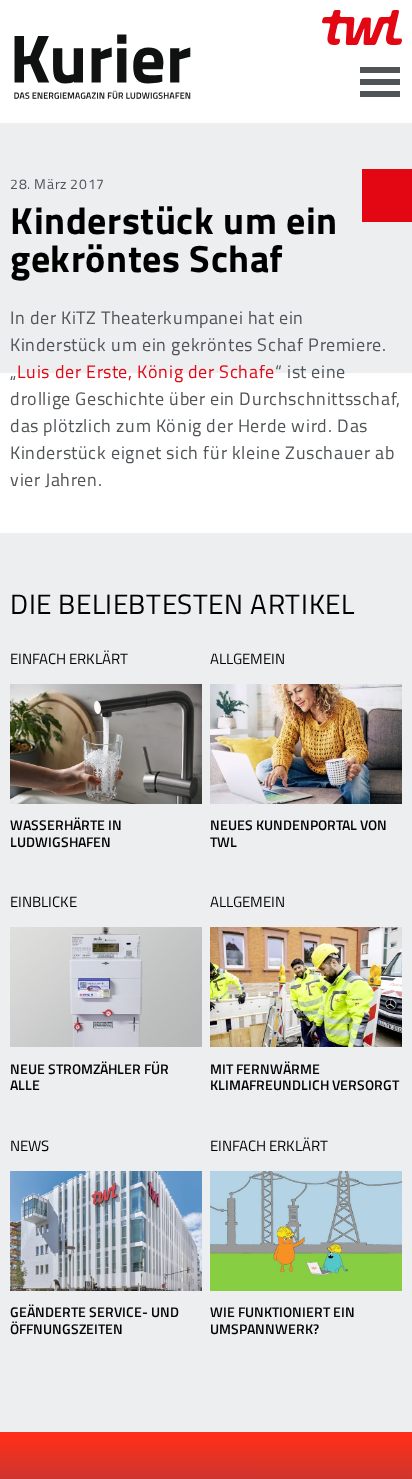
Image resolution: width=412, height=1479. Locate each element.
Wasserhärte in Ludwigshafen (66, 833)
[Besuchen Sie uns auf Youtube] (191, 1457)
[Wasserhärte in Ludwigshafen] (106, 744)
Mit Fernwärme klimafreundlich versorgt (304, 1077)
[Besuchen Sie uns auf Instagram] (258, 1457)
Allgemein (247, 658)
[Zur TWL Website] (362, 27)
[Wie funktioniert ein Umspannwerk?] (306, 1231)
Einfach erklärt (69, 658)
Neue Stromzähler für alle (89, 1077)
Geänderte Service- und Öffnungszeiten (94, 1320)
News (29, 1145)
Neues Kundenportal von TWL (298, 833)
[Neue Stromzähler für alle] (106, 987)
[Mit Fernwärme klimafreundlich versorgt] (306, 987)
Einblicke (43, 901)
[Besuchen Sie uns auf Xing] (224, 1457)
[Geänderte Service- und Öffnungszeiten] (106, 1231)
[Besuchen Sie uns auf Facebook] (157, 1457)
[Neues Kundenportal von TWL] (306, 744)
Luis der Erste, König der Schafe (146, 371)
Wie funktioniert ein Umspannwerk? (282, 1320)
